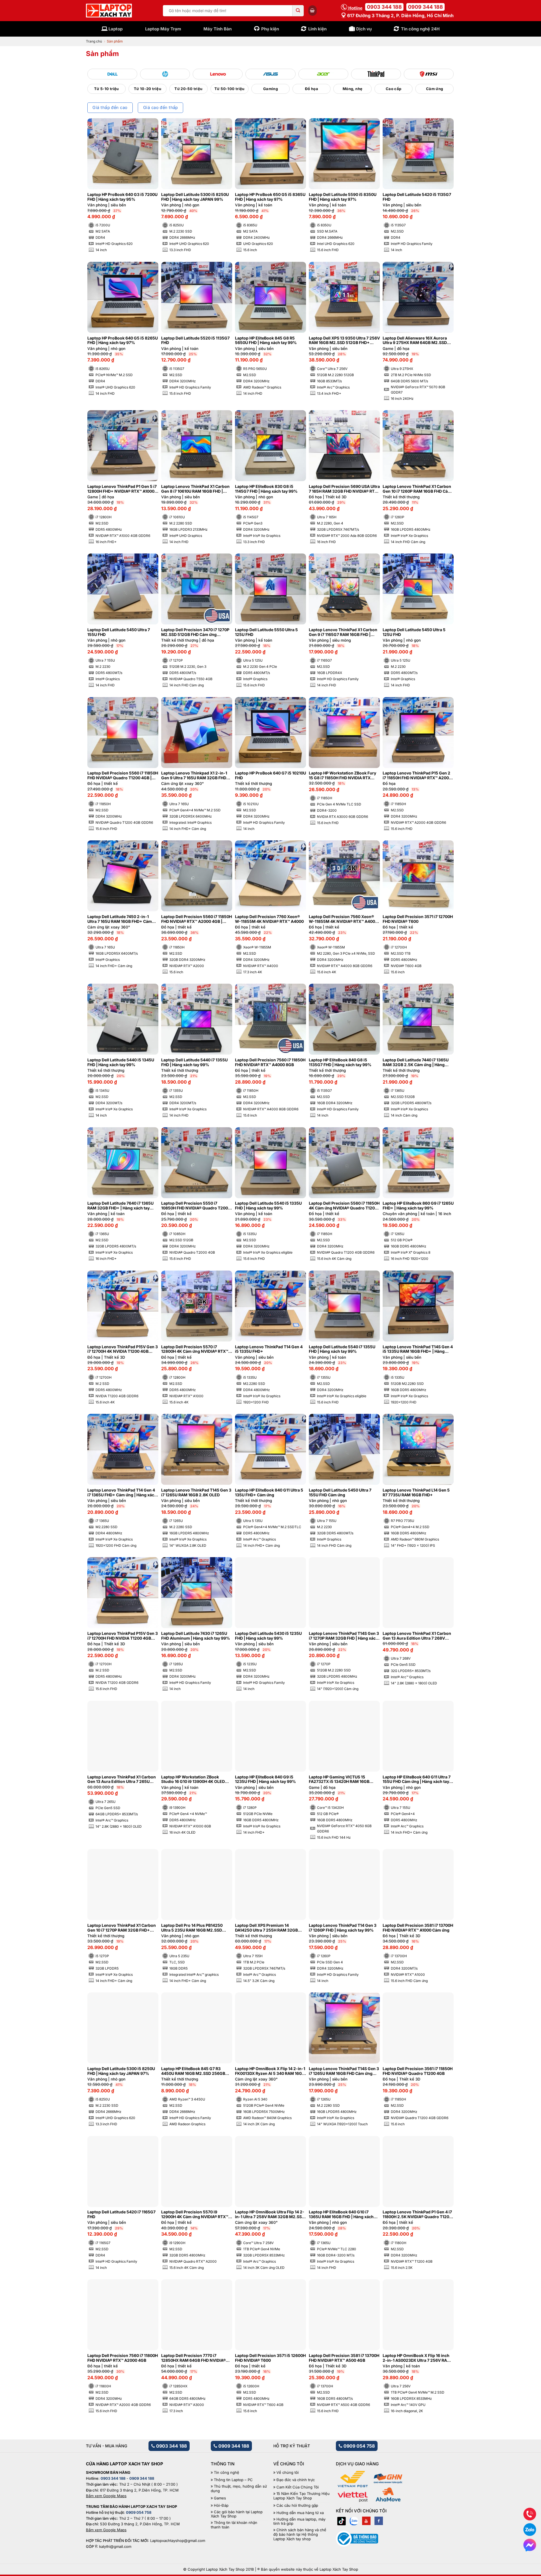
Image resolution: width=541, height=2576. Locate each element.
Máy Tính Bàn (218, 29)
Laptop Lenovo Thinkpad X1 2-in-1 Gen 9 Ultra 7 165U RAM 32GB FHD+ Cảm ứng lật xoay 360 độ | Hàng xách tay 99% (197, 776)
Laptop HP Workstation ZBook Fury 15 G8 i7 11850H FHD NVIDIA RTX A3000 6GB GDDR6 (342, 776)
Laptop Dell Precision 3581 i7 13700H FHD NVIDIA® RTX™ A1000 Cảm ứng (418, 1928)
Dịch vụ (364, 29)
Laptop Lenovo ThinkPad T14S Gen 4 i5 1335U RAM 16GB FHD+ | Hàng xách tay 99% (418, 1349)
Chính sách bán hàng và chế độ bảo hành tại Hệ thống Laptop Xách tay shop (300, 2534)
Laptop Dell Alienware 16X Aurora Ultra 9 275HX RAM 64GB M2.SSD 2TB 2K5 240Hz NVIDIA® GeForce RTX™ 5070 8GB (415, 341)
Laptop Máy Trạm (163, 29)
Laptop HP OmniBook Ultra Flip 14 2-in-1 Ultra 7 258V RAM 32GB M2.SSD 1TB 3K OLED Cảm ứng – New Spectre (270, 2215)
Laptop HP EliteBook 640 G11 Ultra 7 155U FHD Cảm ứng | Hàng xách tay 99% (417, 1780)
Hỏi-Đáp (221, 2505)
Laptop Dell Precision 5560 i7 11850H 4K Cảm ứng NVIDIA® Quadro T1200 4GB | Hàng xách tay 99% (344, 1206)
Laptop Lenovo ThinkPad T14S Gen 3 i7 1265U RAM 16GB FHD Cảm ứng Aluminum (344, 2071)
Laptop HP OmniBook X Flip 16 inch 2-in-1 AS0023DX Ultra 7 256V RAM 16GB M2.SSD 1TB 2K (417, 2358)
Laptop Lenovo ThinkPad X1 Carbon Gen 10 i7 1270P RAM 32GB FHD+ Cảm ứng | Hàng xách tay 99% (122, 1928)
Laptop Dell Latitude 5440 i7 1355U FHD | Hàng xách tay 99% (194, 1062)
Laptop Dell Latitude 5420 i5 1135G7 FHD (417, 197)
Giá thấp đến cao (110, 108)
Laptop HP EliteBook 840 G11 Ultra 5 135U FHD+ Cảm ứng (269, 1493)
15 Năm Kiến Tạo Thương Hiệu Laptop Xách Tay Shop (301, 2496)
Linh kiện (317, 29)
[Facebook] (379, 2521)
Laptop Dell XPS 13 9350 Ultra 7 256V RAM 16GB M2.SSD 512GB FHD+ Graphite (344, 341)
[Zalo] (354, 2521)
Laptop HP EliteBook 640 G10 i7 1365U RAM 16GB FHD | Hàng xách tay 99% (341, 2215)
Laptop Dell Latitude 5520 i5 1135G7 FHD (195, 341)
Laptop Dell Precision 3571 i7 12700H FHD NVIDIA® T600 (418, 919)
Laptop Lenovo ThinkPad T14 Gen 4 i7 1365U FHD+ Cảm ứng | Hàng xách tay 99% (122, 1493)
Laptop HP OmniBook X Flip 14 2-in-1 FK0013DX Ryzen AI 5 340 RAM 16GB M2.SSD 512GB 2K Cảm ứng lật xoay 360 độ (270, 2071)
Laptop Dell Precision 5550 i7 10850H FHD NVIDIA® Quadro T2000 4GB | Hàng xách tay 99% (196, 1206)
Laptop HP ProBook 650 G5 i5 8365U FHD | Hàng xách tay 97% (270, 197)
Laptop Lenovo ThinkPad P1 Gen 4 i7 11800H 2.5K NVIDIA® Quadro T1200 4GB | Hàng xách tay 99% (417, 2215)
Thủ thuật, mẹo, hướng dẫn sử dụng (239, 2489)
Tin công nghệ (227, 2473)
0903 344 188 (384, 7)
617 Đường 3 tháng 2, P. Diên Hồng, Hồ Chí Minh (400, 15)
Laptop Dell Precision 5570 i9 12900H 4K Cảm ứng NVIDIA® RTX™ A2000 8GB (195, 2215)
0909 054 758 (359, 2446)
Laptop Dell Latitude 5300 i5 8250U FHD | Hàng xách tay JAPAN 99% (195, 197)
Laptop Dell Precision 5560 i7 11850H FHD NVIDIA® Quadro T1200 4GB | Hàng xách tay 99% (123, 776)
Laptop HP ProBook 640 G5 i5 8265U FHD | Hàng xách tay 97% (123, 341)
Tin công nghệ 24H (420, 29)
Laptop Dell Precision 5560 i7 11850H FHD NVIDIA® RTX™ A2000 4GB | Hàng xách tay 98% (197, 919)
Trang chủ (94, 41)
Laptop (116, 29)
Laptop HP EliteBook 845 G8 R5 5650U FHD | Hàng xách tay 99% (266, 341)
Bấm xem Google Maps (106, 2496)
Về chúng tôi (288, 2473)
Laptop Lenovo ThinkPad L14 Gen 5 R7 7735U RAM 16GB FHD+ (416, 1493)
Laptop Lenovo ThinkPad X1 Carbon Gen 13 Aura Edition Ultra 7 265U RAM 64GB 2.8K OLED (122, 1780)
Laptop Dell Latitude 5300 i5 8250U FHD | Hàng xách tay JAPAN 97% (121, 2071)
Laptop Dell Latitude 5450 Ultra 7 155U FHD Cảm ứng (340, 1493)
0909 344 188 (425, 7)
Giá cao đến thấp (161, 108)
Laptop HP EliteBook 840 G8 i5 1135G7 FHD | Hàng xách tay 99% (340, 1062)
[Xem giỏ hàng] (312, 10)
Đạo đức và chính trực (296, 2480)
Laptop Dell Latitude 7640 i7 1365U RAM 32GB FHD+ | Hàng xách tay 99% (120, 1206)
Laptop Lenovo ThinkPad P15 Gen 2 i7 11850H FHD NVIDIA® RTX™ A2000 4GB (417, 776)
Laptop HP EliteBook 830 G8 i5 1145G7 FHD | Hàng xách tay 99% (266, 489)
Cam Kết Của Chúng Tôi (298, 2487)
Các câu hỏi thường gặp (297, 2505)
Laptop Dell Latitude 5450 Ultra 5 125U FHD (414, 632)
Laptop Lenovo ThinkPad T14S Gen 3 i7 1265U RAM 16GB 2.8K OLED (196, 1493)
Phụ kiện (270, 29)
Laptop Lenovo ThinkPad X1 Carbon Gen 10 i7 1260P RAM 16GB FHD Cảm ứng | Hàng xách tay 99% (417, 489)
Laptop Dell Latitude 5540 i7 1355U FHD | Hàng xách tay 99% (342, 1349)
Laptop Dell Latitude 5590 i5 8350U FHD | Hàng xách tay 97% (343, 197)
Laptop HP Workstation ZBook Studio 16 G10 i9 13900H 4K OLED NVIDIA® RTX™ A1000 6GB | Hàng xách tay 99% (193, 1780)
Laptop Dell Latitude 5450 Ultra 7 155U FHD (119, 632)
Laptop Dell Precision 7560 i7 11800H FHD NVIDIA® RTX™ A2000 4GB (123, 2358)
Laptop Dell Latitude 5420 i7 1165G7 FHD (121, 2214)
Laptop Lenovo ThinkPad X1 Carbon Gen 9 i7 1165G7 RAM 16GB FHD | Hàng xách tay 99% (343, 632)
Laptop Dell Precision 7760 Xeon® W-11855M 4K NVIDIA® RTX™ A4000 (269, 919)
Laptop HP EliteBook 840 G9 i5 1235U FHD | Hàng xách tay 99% (265, 1779)
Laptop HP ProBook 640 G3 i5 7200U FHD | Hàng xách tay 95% (122, 197)
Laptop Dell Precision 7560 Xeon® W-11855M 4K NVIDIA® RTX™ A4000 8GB (343, 919)
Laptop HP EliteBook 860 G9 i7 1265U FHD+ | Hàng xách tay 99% (418, 1206)
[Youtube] (366, 2521)
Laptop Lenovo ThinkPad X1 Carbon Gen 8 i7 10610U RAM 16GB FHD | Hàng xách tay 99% (195, 489)
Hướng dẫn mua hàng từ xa (300, 2513)
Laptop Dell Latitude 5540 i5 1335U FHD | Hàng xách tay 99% (268, 1206)
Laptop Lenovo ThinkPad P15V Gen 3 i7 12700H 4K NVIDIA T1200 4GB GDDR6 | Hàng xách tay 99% (123, 1349)
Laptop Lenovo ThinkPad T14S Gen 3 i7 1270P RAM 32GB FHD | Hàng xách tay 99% (344, 1636)
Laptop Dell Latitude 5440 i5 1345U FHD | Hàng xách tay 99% (121, 1062)
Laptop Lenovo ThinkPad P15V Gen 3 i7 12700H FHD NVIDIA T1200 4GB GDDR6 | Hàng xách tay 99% (123, 1636)
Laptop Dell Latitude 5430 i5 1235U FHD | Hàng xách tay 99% (268, 1636)
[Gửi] (298, 11)
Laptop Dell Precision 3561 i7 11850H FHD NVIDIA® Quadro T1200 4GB (418, 2071)
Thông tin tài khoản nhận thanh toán (234, 2525)
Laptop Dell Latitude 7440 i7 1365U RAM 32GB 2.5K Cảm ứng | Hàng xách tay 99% (416, 1062)
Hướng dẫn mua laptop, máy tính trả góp (299, 2522)
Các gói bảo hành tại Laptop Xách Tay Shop (237, 2514)
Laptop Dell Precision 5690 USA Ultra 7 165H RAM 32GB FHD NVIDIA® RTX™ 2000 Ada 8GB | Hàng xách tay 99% (344, 489)
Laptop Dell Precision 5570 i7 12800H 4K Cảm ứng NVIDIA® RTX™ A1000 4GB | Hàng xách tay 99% (195, 1349)
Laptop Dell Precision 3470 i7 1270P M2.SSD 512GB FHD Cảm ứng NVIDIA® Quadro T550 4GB (195, 632)
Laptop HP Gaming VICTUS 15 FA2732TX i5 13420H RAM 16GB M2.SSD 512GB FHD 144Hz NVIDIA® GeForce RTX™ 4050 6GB (342, 1780)
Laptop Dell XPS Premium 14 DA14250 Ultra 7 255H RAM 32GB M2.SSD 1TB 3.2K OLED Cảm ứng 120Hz (266, 1928)
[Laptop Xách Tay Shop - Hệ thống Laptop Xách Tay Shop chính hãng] (109, 11)
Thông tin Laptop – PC (233, 2480)
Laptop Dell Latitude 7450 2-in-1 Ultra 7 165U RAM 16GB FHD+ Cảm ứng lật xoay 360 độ (120, 919)
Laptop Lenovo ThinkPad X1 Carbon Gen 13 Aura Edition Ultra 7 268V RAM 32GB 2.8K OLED (417, 1636)
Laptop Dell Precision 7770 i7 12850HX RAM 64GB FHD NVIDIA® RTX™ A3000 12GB (193, 2358)
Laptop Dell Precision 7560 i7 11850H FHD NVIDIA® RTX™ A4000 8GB (270, 1062)
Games (220, 2498)
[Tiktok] (342, 2521)
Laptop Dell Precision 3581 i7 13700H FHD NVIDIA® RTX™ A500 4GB (344, 2358)
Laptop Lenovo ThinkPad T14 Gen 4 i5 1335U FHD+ (269, 1349)
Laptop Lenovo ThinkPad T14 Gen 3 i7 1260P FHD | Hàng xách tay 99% (343, 1928)
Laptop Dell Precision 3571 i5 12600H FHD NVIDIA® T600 (270, 2358)
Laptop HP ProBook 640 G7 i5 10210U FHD (270, 775)
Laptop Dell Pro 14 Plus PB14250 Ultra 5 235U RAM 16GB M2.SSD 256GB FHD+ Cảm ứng (192, 1928)
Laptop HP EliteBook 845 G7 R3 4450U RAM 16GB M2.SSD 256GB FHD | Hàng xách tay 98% (193, 2071)
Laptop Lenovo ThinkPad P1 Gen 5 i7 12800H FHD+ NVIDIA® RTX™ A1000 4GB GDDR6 (122, 489)
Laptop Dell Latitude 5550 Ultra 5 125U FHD (266, 632)
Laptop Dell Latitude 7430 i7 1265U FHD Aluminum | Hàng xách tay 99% (196, 1636)
